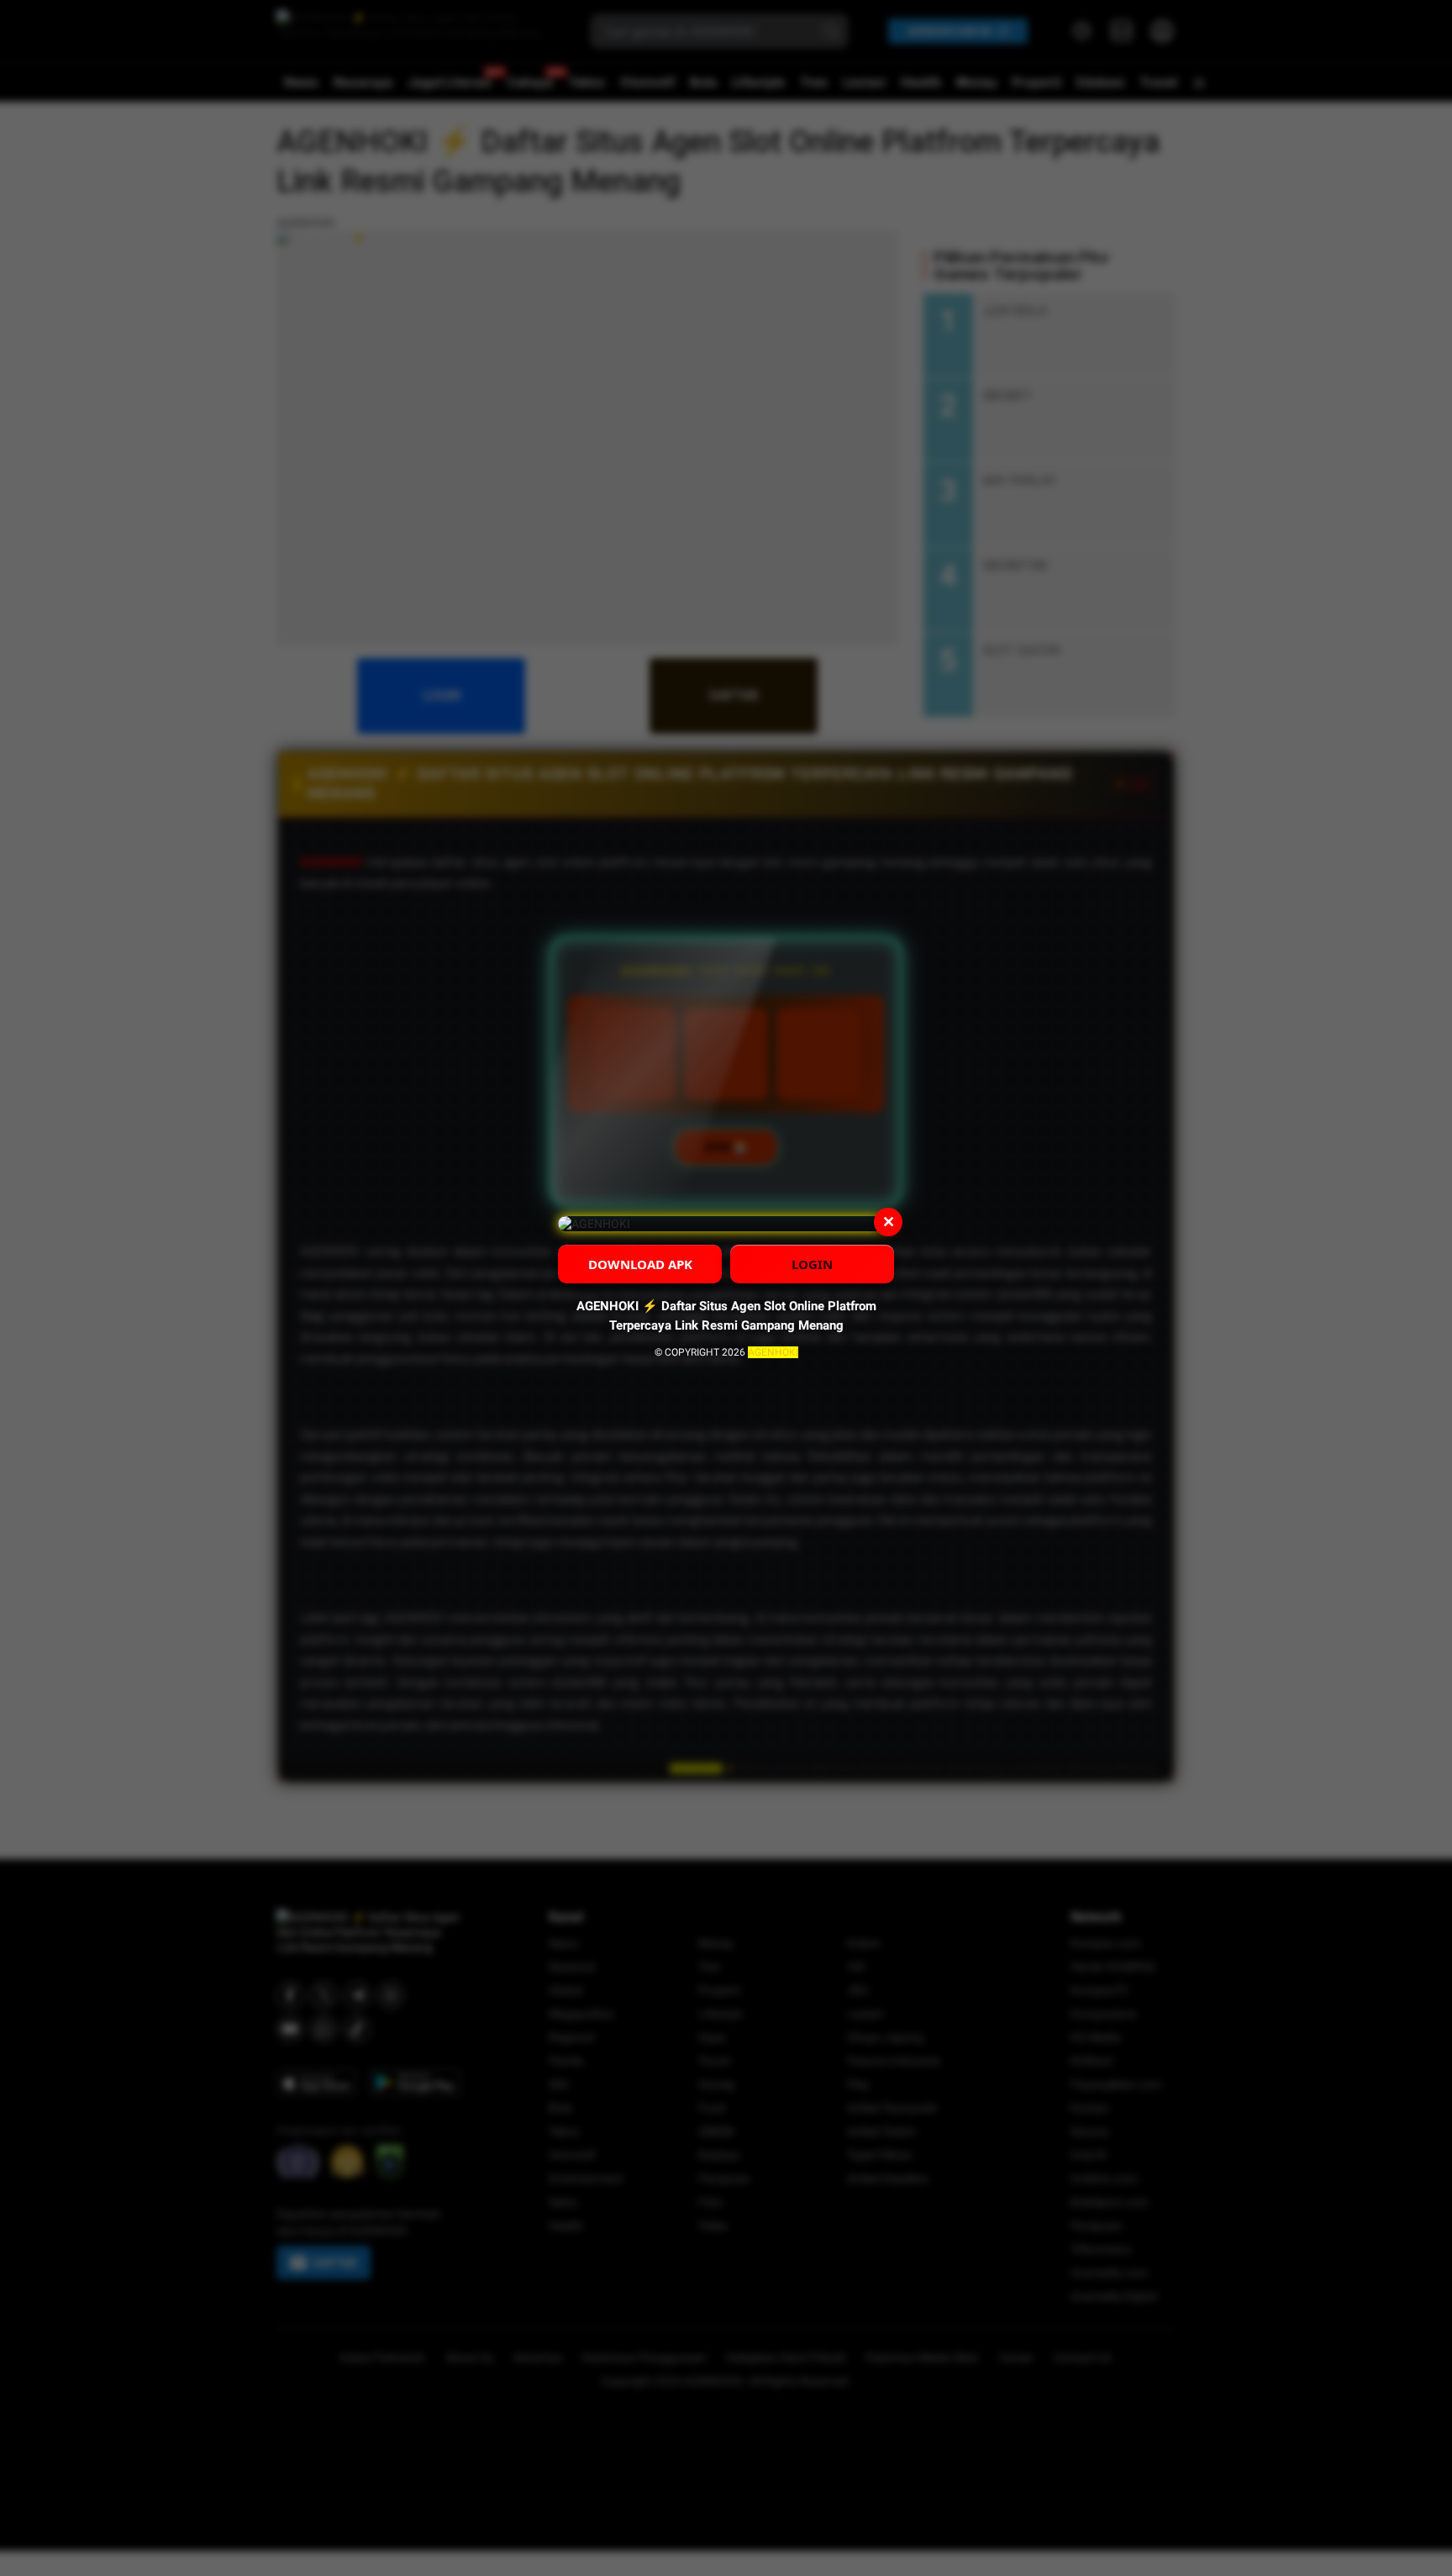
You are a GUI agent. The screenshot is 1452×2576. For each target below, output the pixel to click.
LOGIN (812, 1264)
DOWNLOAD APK (640, 1264)
